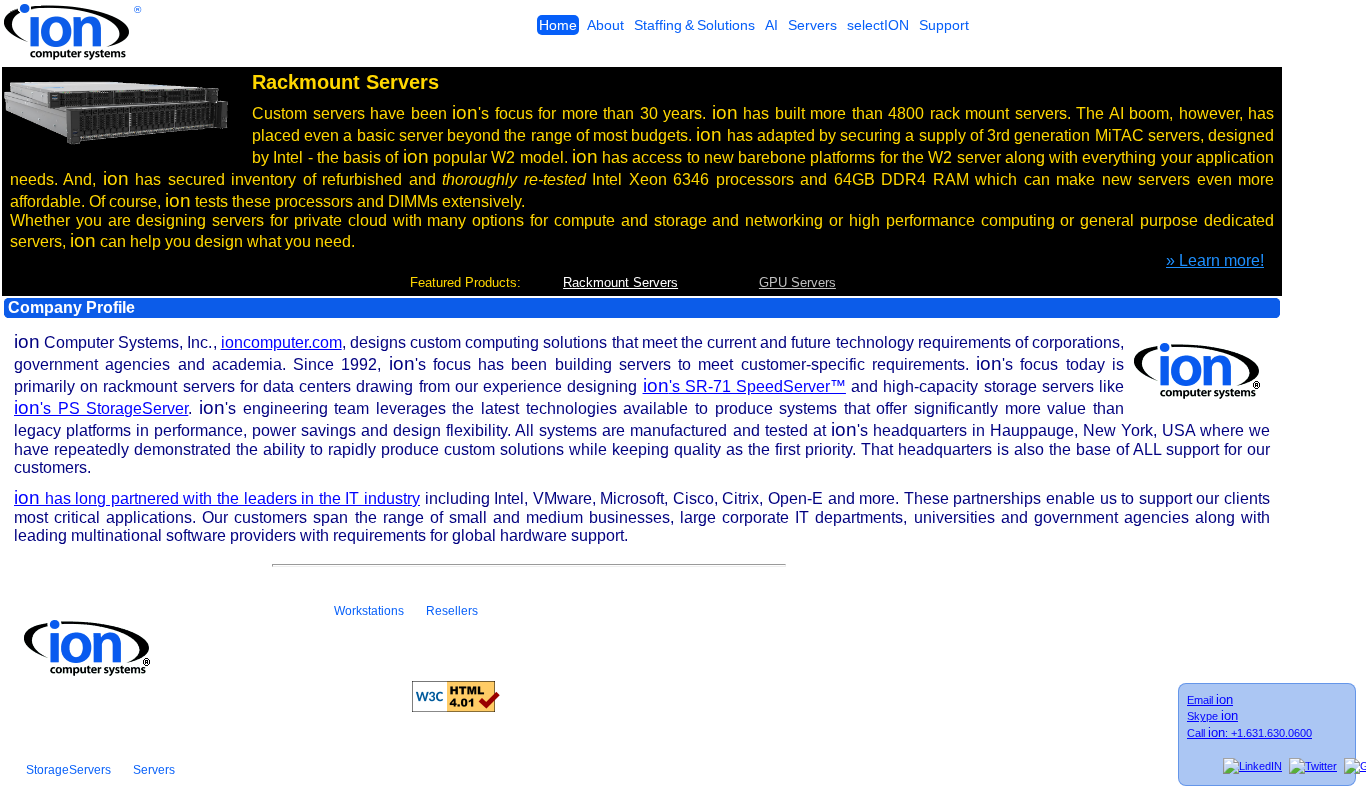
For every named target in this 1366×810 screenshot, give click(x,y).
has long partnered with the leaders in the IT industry (217, 498)
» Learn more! (1215, 260)
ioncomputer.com (281, 342)
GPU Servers (797, 282)
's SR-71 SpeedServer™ (744, 386)
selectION (878, 25)
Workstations (369, 611)
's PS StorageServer (101, 408)
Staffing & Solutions (694, 25)
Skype (1212, 716)
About (605, 25)
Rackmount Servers (620, 282)
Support (944, 25)
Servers (812, 25)
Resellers (452, 611)
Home (558, 25)
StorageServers (68, 770)
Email (1210, 700)
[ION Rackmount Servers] (115, 140)
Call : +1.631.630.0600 (1249, 733)
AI (771, 25)
